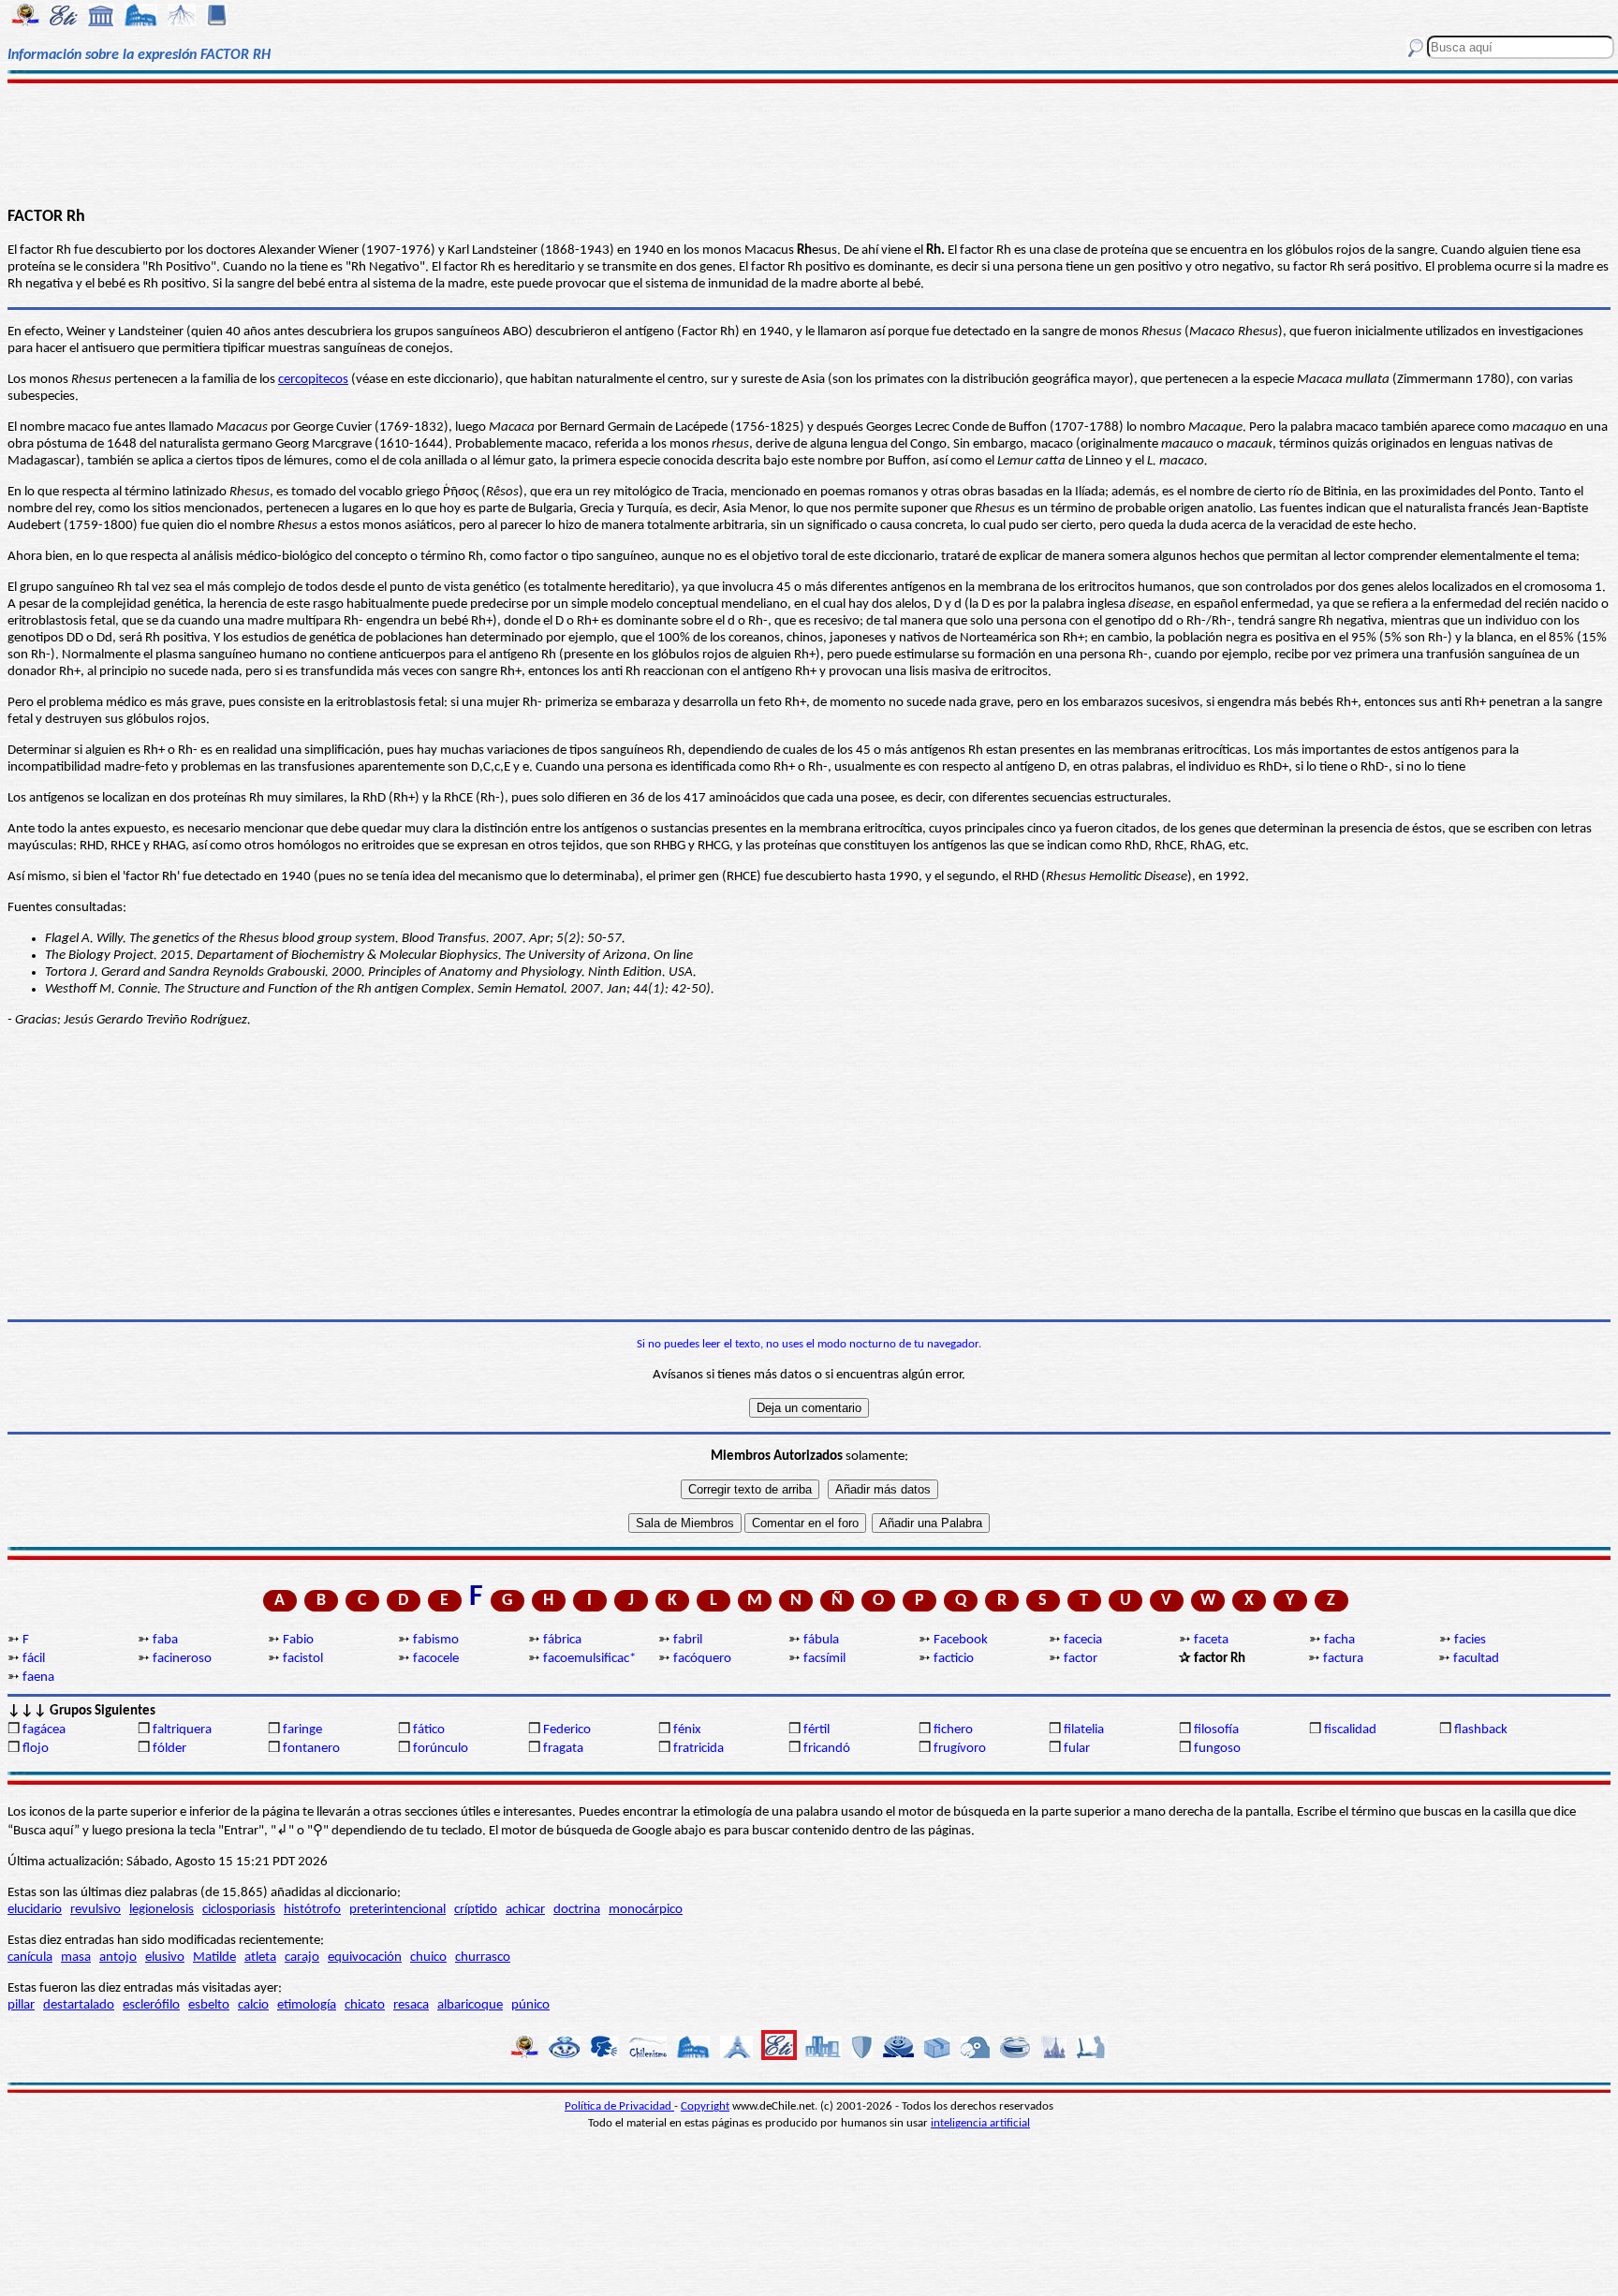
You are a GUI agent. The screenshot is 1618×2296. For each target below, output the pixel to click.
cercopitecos (313, 380)
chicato (365, 2005)
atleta (260, 1957)
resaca (411, 2005)
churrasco (483, 1957)
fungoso (1217, 1749)
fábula (821, 1640)
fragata (563, 1749)
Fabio (298, 1640)
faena (38, 1678)
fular (1077, 1749)
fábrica (562, 1640)
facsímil (824, 1659)
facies (1470, 1640)
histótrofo (312, 1910)
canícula (30, 1957)
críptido (476, 1910)
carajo (302, 1957)
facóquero (702, 1659)
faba (165, 1640)
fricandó (827, 1749)
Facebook (961, 1640)
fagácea (44, 1730)
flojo (36, 1749)
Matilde (214, 1957)
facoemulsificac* (589, 1659)
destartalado (79, 2005)
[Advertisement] (809, 142)
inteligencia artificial (980, 2123)
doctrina (577, 1910)
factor (1081, 1659)
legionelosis (162, 1910)
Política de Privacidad (619, 2106)
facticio (954, 1659)
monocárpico (646, 1910)
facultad (1476, 1659)
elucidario (35, 1910)
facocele (436, 1659)
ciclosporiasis (239, 1910)
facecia (1083, 1640)
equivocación (365, 1957)
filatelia (1084, 1730)
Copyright (705, 2106)
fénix (687, 1730)
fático (429, 1730)
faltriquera (182, 1730)
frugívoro (960, 1749)
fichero (953, 1730)
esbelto (209, 2005)
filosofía (1216, 1730)
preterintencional (397, 1910)
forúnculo (441, 1749)
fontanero (311, 1749)
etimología (307, 2005)
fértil (816, 1730)
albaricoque (470, 2005)
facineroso (182, 1659)
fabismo (436, 1640)
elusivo (165, 1957)
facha (1339, 1640)
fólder (169, 1749)
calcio (253, 2005)
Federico (567, 1730)
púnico (530, 2005)
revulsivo (96, 1910)
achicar (525, 1910)
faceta (1211, 1640)
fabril (688, 1640)
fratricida (699, 1749)
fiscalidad (1350, 1730)
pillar (21, 2005)
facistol (303, 1659)
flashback (1481, 1730)
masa (76, 1957)
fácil (34, 1659)
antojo (118, 1957)
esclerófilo (151, 2005)
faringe (302, 1730)
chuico (428, 1957)
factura (1343, 1659)
